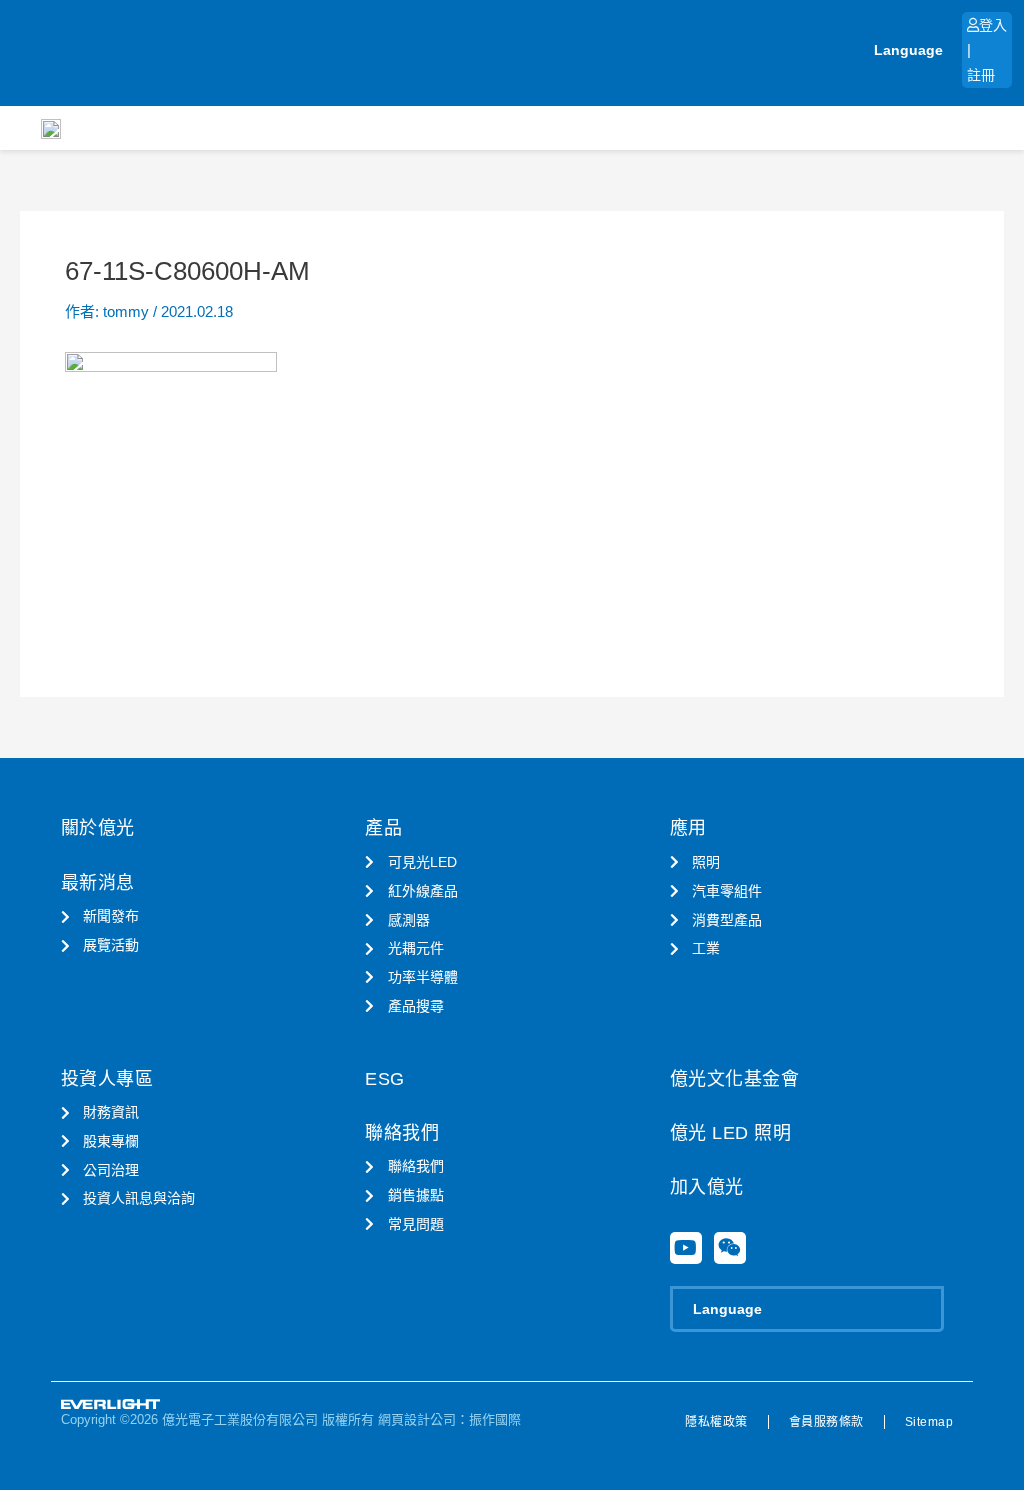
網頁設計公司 (417, 1419)
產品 (383, 828)
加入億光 (707, 1187)
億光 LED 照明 (731, 1133)
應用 (688, 828)
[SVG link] (111, 1404)
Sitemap (929, 1422)
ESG (385, 1079)
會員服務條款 (826, 1422)
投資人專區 (107, 1079)
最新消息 (98, 883)
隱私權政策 (716, 1422)
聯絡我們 (402, 1133)
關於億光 (98, 828)
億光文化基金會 (735, 1079)
